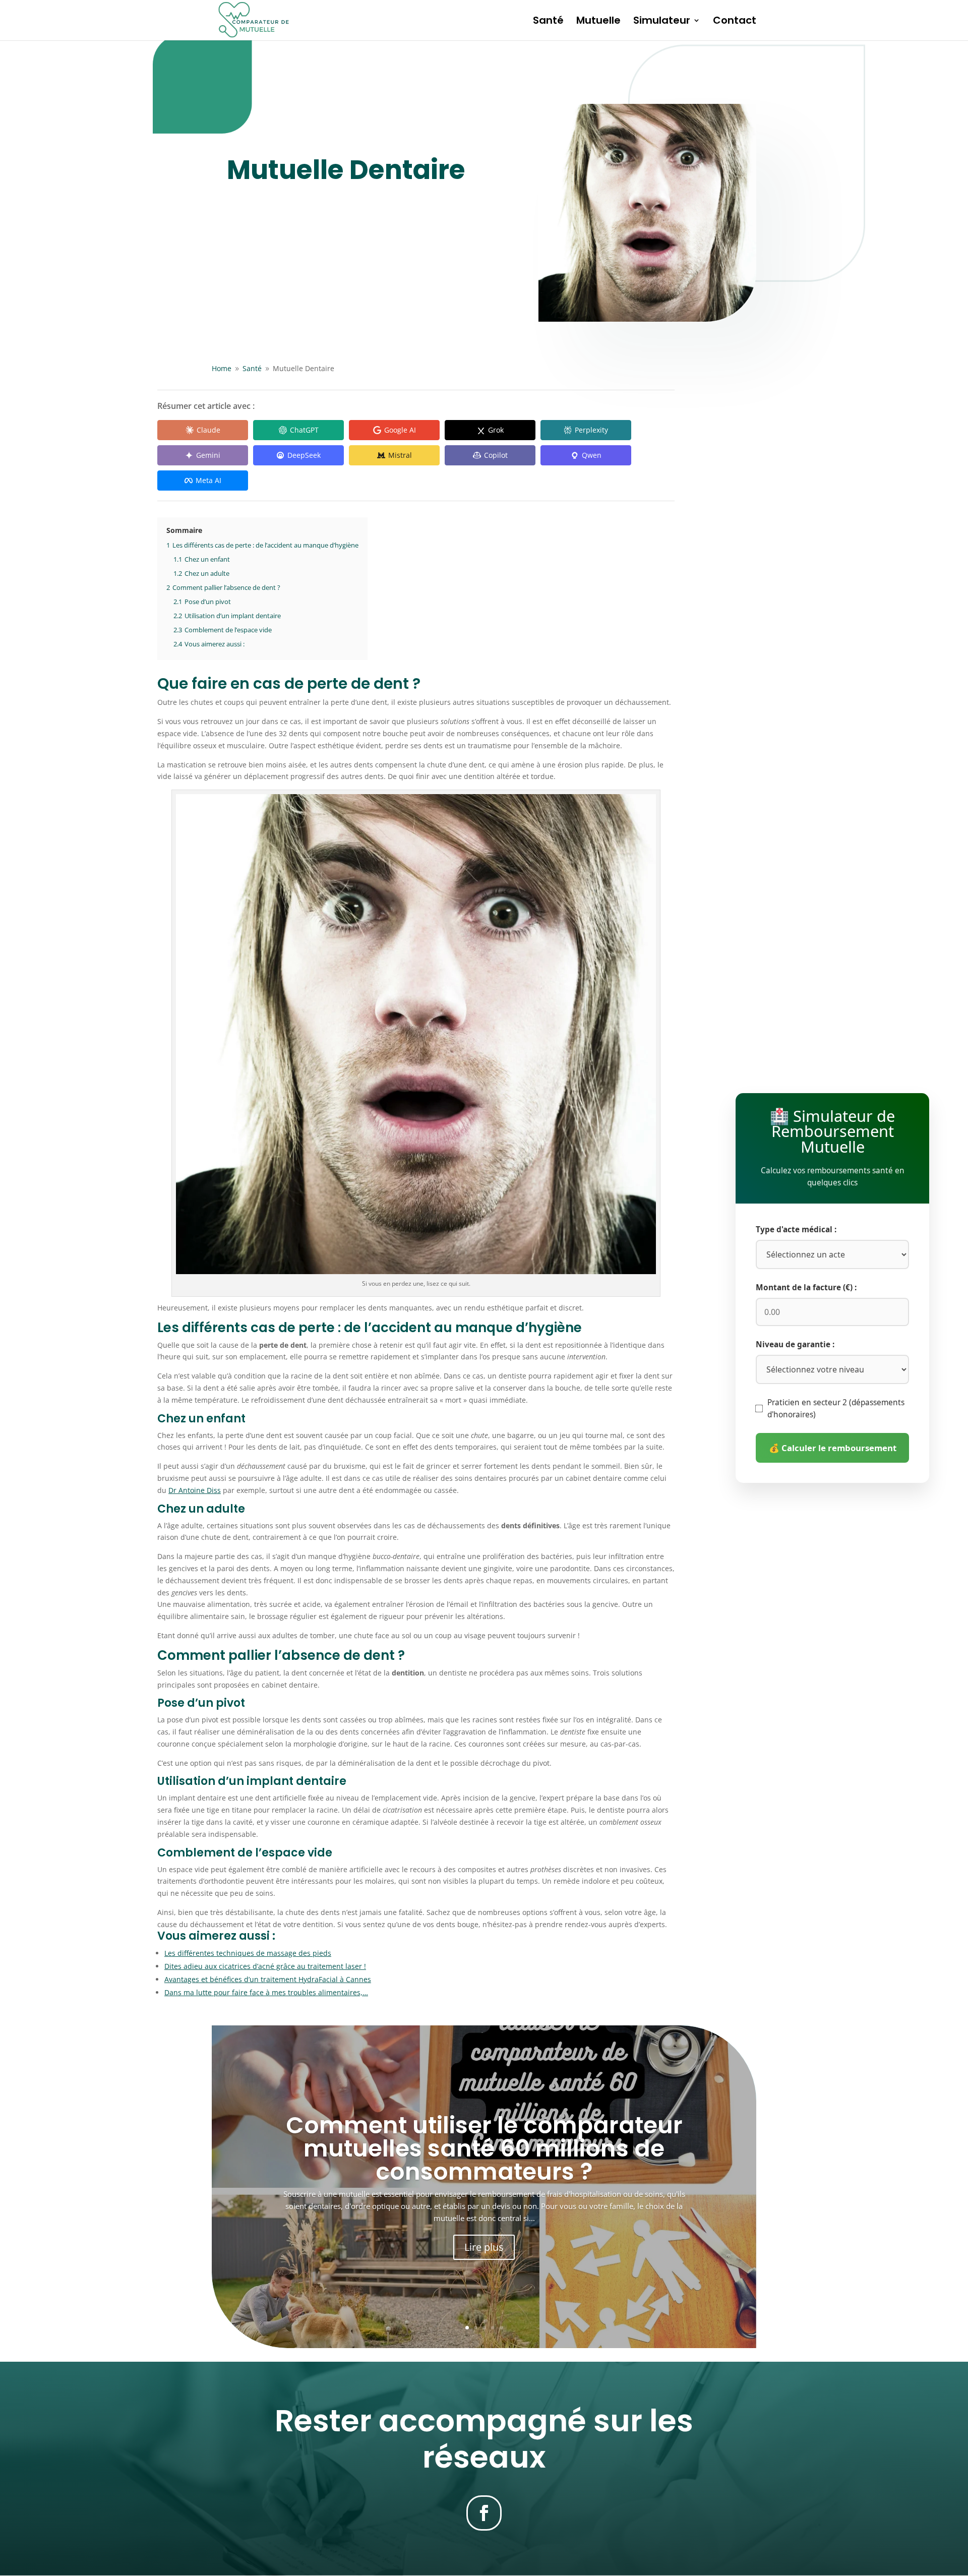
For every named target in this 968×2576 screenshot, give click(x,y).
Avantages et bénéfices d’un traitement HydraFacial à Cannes (268, 1979)
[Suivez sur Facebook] (484, 2513)
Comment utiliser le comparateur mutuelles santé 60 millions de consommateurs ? (484, 2148)
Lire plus (484, 2247)
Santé (548, 22)
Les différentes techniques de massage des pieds (248, 1953)
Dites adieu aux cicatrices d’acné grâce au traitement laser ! (265, 1966)
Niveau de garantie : (795, 1344)
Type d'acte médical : (796, 1230)
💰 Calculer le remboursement (833, 1448)
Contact (735, 22)
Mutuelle (598, 22)
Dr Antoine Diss (195, 1490)
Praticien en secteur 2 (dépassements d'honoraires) (836, 1409)
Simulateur (662, 22)
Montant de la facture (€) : (806, 1287)
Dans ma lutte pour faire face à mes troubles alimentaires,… (266, 1992)
